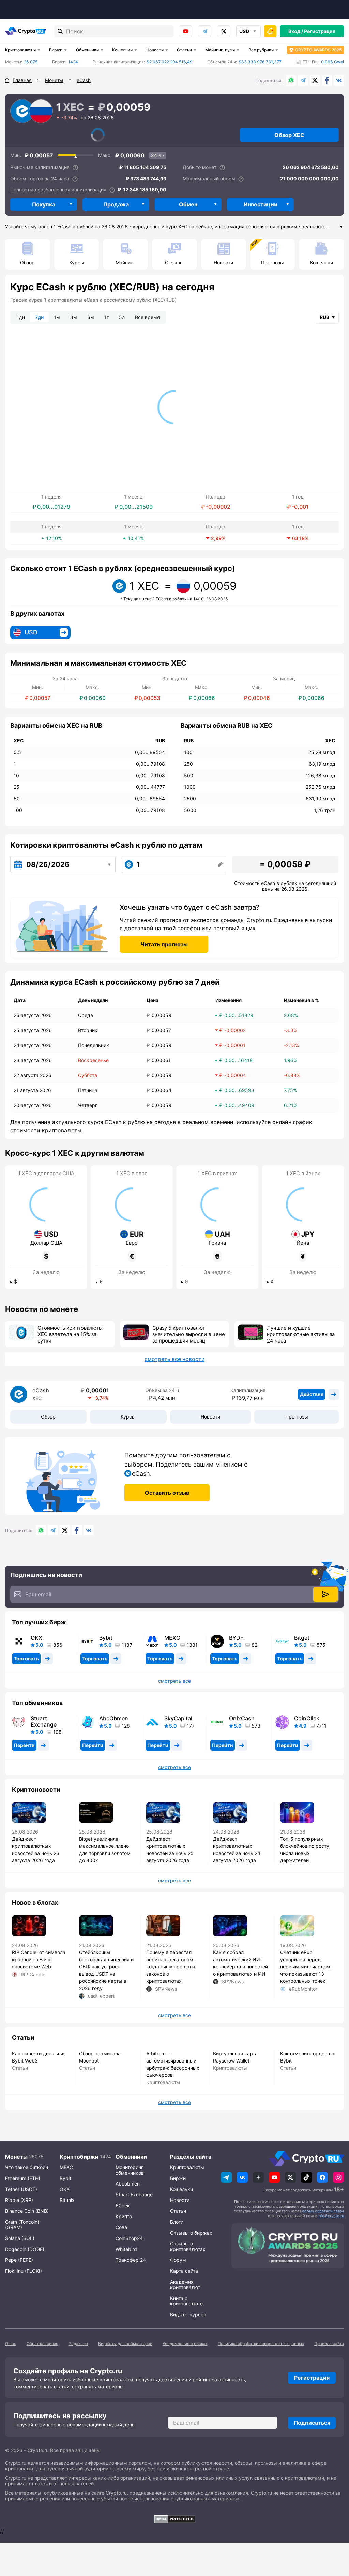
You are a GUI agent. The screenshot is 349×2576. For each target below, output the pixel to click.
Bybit (106, 1638)
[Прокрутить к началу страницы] (334, 2533)
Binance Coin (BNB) (27, 2211)
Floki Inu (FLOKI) (24, 2271)
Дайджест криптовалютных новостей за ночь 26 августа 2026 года (36, 1850)
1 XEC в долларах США (46, 1174)
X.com (315, 80)
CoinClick (307, 1718)
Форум (178, 2260)
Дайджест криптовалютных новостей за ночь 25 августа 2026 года (170, 1850)
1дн (21, 317)
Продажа (116, 204)
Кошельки (122, 50)
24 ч (156, 155)
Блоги (177, 2222)
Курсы (77, 263)
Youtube (186, 31)
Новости (155, 50)
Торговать (26, 1659)
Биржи (56, 50)
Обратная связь (42, 2343)
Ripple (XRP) (19, 2200)
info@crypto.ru (331, 2216)
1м (57, 317)
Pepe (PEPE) (19, 2260)
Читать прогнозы (164, 944)
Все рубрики (261, 50)
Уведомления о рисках (185, 2343)
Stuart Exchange (44, 1721)
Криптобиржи (79, 2157)
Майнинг (125, 263)
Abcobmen (128, 2184)
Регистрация (320, 31)
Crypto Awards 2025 (318, 50)
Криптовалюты (20, 50)
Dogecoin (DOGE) (25, 2249)
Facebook (327, 80)
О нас (11, 2343)
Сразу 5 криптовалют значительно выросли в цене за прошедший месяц (189, 1334)
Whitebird (126, 2249)
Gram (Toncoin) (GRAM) (22, 2225)
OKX (36, 1638)
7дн (39, 317)
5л (122, 317)
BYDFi (237, 1638)
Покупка (44, 204)
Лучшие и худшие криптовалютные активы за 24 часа (301, 1334)
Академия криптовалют (185, 2284)
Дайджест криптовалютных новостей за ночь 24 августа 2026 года (237, 1850)
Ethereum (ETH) (23, 2178)
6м (91, 317)
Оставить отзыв (167, 1493)
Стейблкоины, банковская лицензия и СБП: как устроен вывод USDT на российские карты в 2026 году (106, 1970)
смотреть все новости (175, 1359)
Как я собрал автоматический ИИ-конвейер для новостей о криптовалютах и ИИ (240, 1963)
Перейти (24, 1745)
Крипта (124, 2216)
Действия (312, 1394)
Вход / (296, 31)
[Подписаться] (325, 1594)
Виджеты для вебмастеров (125, 2343)
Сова (121, 2227)
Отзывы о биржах (191, 2233)
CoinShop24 (129, 2238)
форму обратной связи (323, 2211)
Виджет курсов (188, 2314)
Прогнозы (272, 263)
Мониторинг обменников (130, 2170)
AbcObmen (114, 1718)
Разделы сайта (191, 2157)
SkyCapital (178, 1718)
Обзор (27, 263)
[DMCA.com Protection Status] (174, 2519)
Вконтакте (339, 80)
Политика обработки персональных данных (261, 2343)
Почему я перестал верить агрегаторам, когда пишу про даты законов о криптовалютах (171, 1967)
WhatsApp (291, 80)
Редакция (78, 2343)
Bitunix (67, 2200)
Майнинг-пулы (220, 50)
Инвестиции (261, 204)
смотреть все (174, 1681)
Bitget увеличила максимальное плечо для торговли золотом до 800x (105, 1850)
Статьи (184, 50)
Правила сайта (329, 2343)
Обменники (87, 50)
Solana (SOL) (20, 2238)
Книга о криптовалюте (186, 2301)
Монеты (16, 2157)
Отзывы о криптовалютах (188, 2246)
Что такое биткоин (27, 2167)
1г (107, 317)
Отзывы (174, 263)
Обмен (188, 204)
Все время (147, 317)
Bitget (302, 1638)
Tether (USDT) (21, 2189)
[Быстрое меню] (270, 31)
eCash (41, 1390)
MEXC (172, 1638)
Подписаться (312, 2423)
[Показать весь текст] (341, 227)
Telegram (205, 31)
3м (74, 317)
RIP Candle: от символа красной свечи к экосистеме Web (39, 1959)
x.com (224, 31)
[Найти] (60, 31)
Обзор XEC (289, 135)
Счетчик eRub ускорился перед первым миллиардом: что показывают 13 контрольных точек (306, 1967)
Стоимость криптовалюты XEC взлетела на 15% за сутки (70, 1334)
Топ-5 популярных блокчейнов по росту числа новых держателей (305, 1850)
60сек (123, 2205)
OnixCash (242, 1718)
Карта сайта (184, 2271)
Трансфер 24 (131, 2260)
